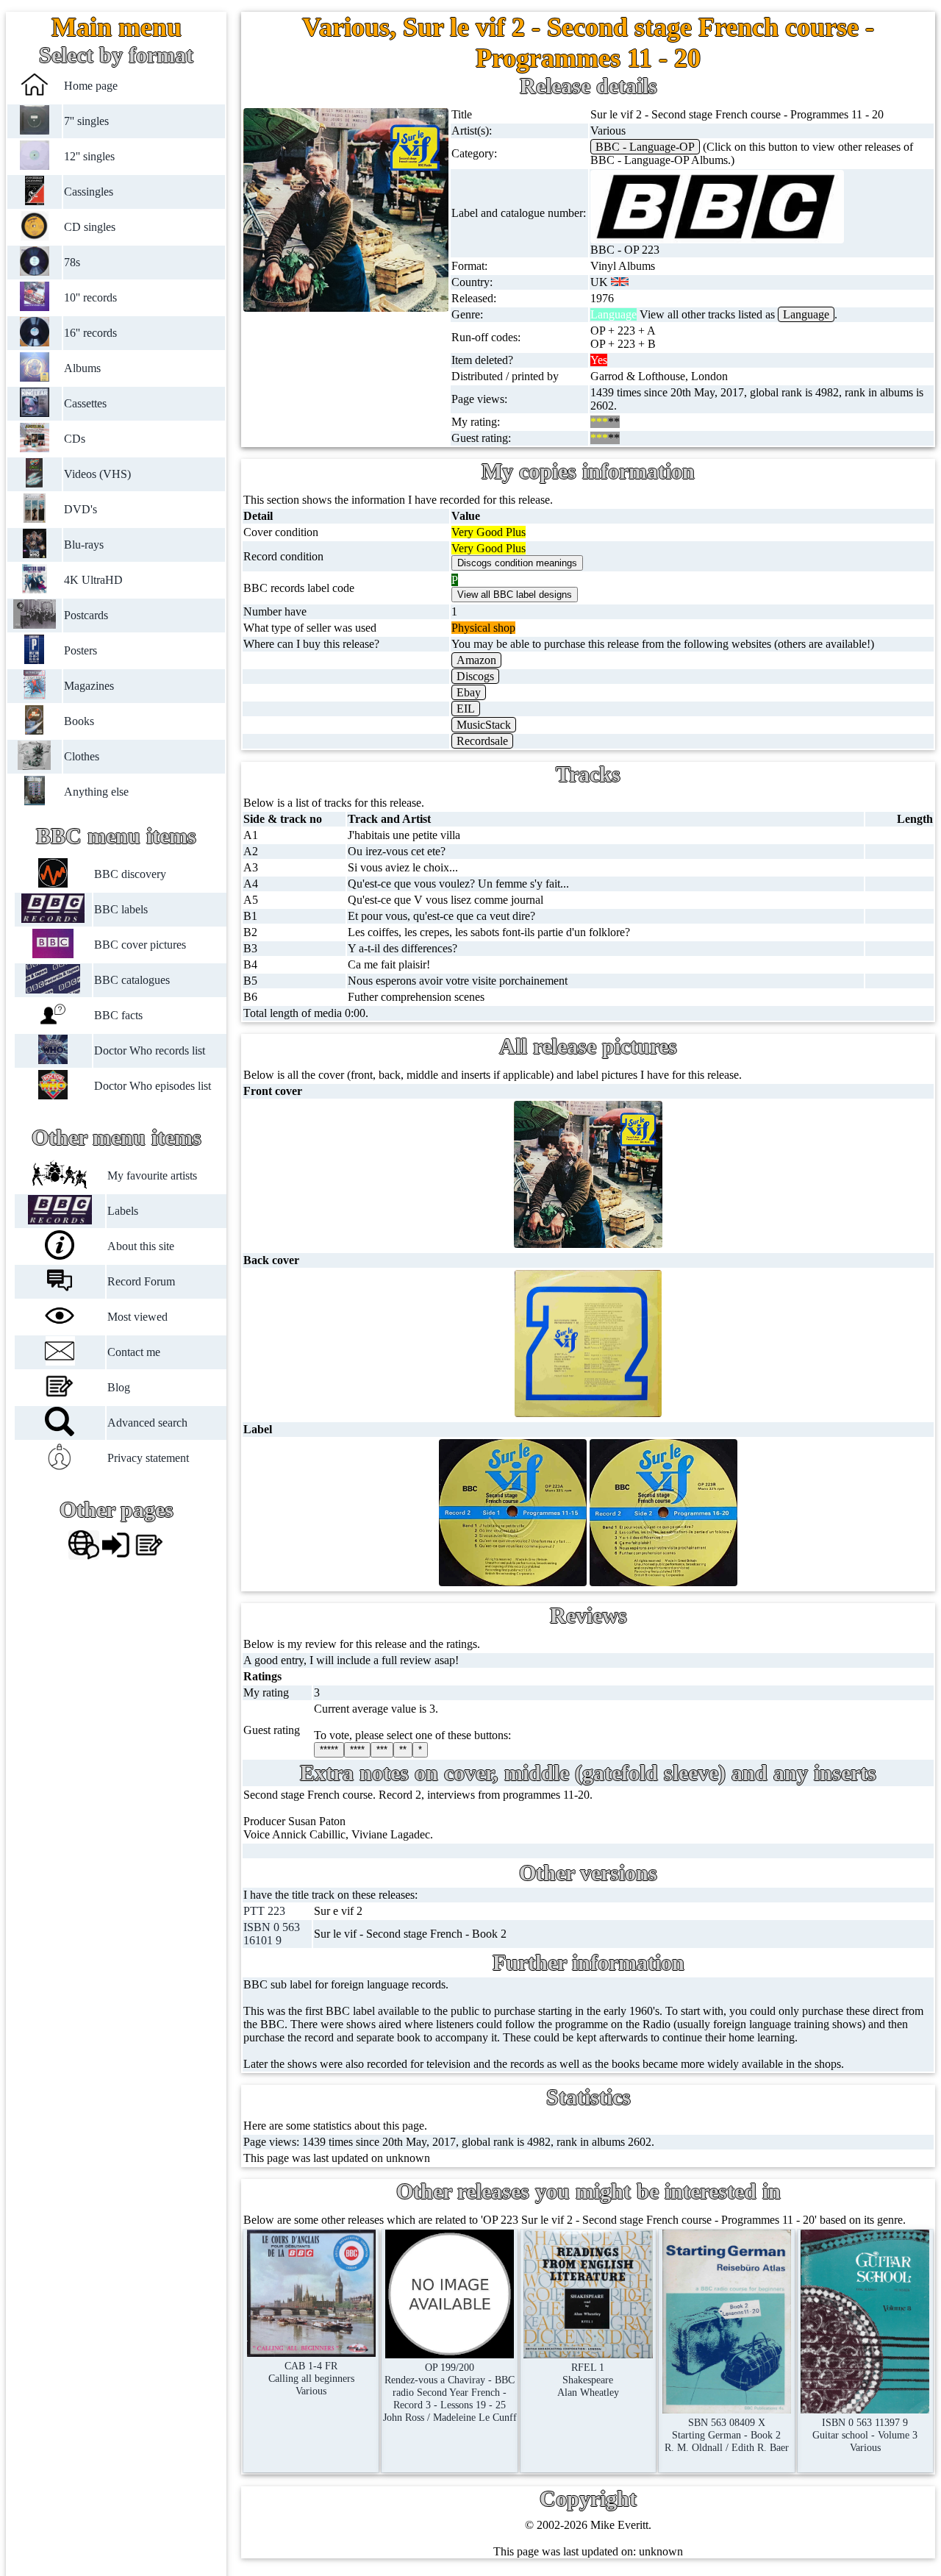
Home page (91, 86)
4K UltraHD (93, 580)
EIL (466, 709)
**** (357, 1750)
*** (382, 1750)
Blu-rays (84, 545)
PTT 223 (264, 1911)
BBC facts (118, 1015)
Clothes (82, 756)
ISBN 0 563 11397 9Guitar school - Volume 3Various (865, 2435)
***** (329, 1750)
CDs (75, 439)
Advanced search (147, 1423)
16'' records (90, 333)
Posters (80, 650)
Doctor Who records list (149, 1050)
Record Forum (141, 1281)
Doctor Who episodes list (152, 1086)
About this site (141, 1246)
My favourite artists (152, 1175)
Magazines (89, 686)
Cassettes (85, 403)
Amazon (476, 660)
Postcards (86, 615)
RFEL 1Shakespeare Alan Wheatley (588, 2380)
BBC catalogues (131, 980)
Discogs (475, 676)
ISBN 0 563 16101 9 (272, 1934)
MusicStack (484, 725)
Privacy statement (148, 1458)
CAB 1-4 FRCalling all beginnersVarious (311, 2378)
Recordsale (482, 741)
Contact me (134, 1352)
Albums (82, 368)
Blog (119, 1387)
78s (72, 262)
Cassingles (89, 192)
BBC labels (120, 909)
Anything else (96, 792)
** (403, 1750)
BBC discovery (129, 874)
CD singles (90, 227)
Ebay (469, 692)
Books (79, 721)
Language (806, 314)
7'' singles (86, 121)
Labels (123, 1211)
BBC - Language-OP (645, 147)
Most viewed (137, 1317)
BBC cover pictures (139, 945)
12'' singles (89, 156)
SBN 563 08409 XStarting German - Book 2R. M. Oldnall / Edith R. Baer (727, 2435)
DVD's (80, 509)
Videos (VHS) (97, 474)
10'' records (90, 297)
